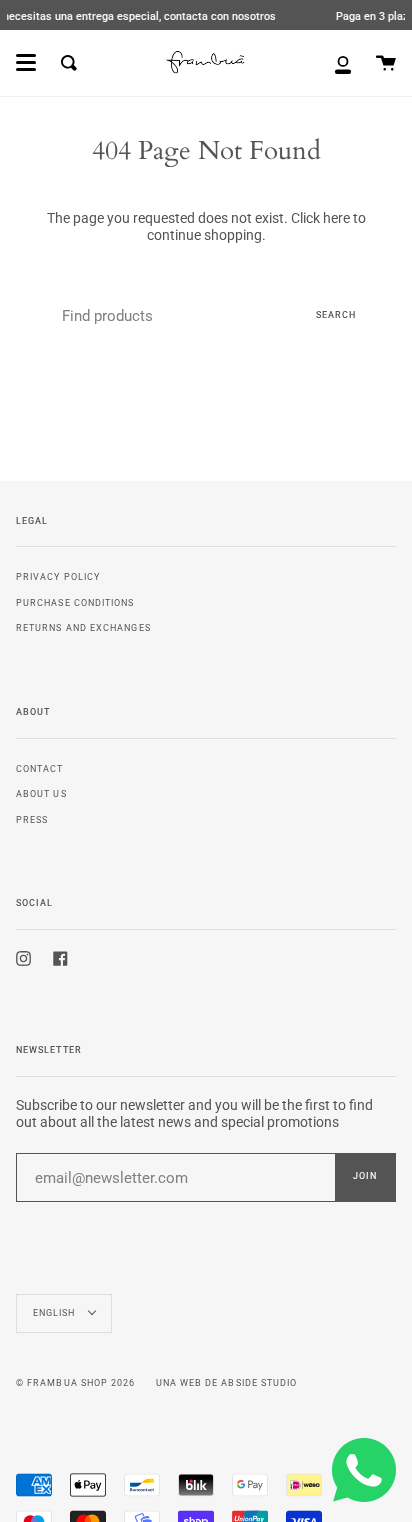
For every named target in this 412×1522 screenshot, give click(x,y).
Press (32, 819)
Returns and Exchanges (83, 627)
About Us (41, 793)
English (56, 1313)
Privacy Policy (58, 576)
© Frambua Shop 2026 (76, 1383)
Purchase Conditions (75, 602)
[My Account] (343, 63)
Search (336, 315)
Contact (40, 768)
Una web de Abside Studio (227, 1383)
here (336, 218)
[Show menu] (26, 63)
